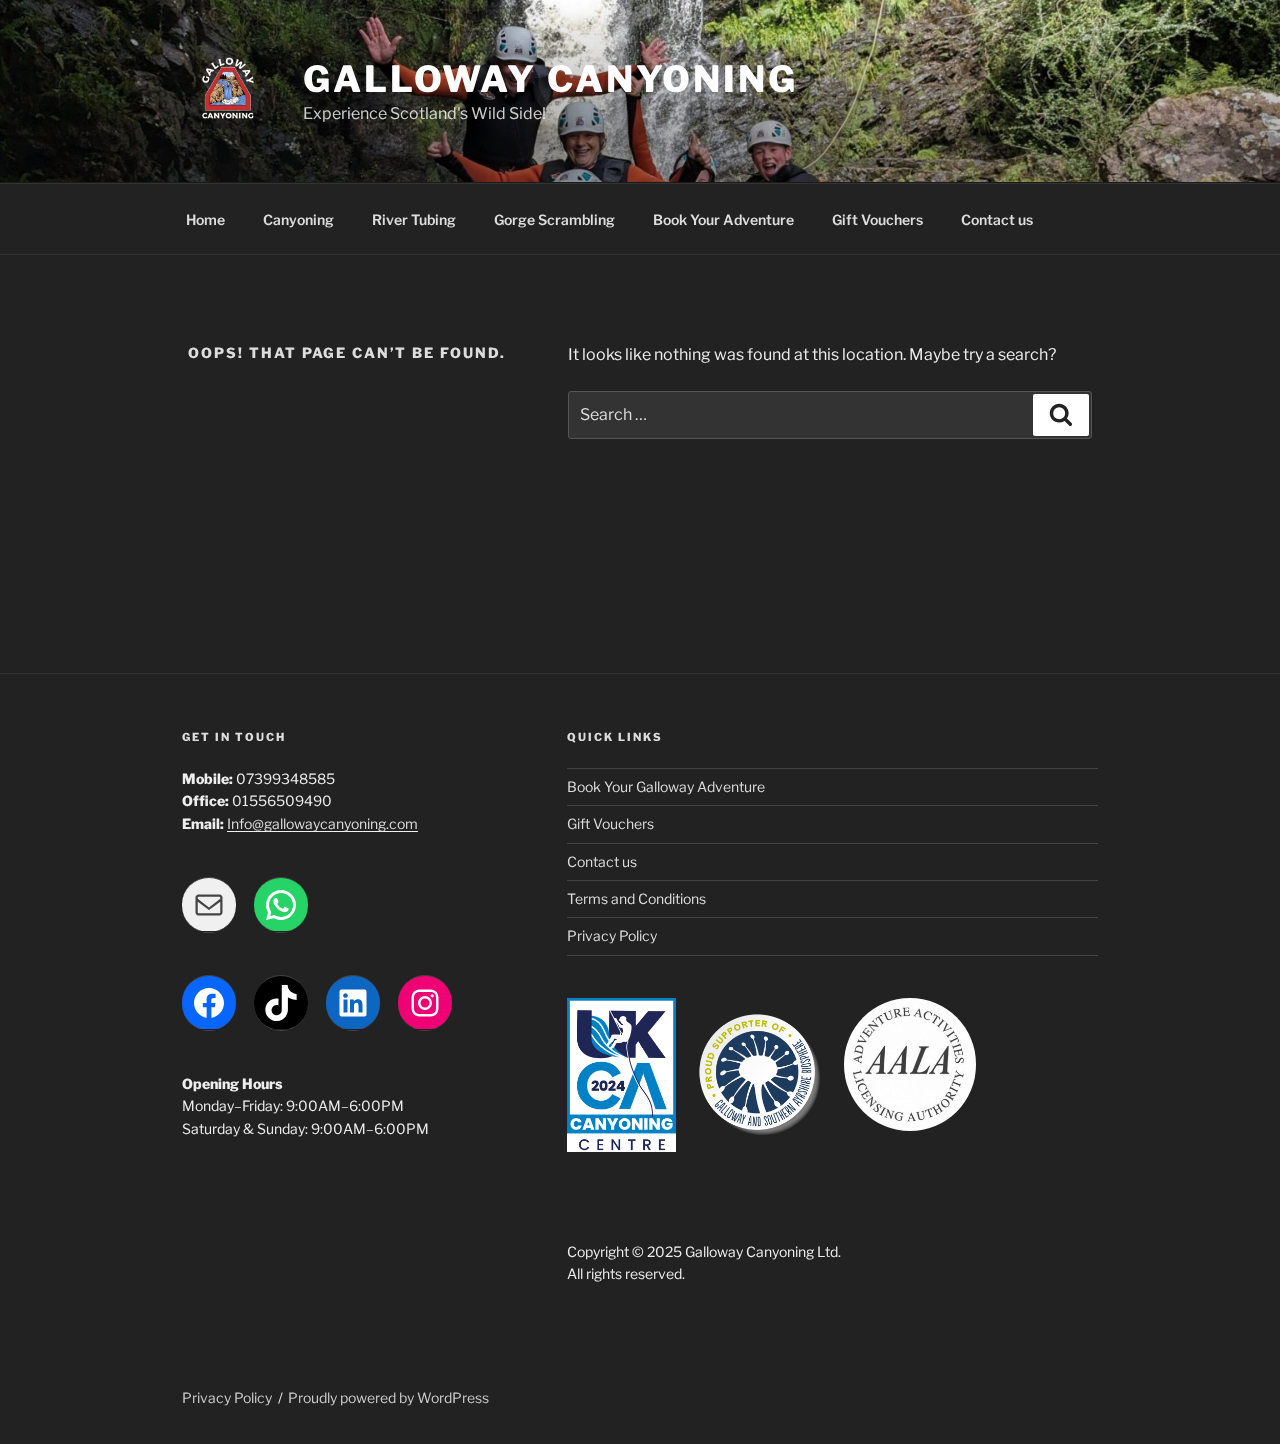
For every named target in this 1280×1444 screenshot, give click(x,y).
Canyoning (298, 219)
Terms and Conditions (636, 898)
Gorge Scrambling (554, 219)
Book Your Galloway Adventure (666, 786)
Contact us (997, 219)
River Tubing (414, 219)
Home (205, 219)
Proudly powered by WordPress (388, 1397)
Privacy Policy (612, 935)
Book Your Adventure (723, 219)
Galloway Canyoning (550, 79)
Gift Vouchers (877, 219)
